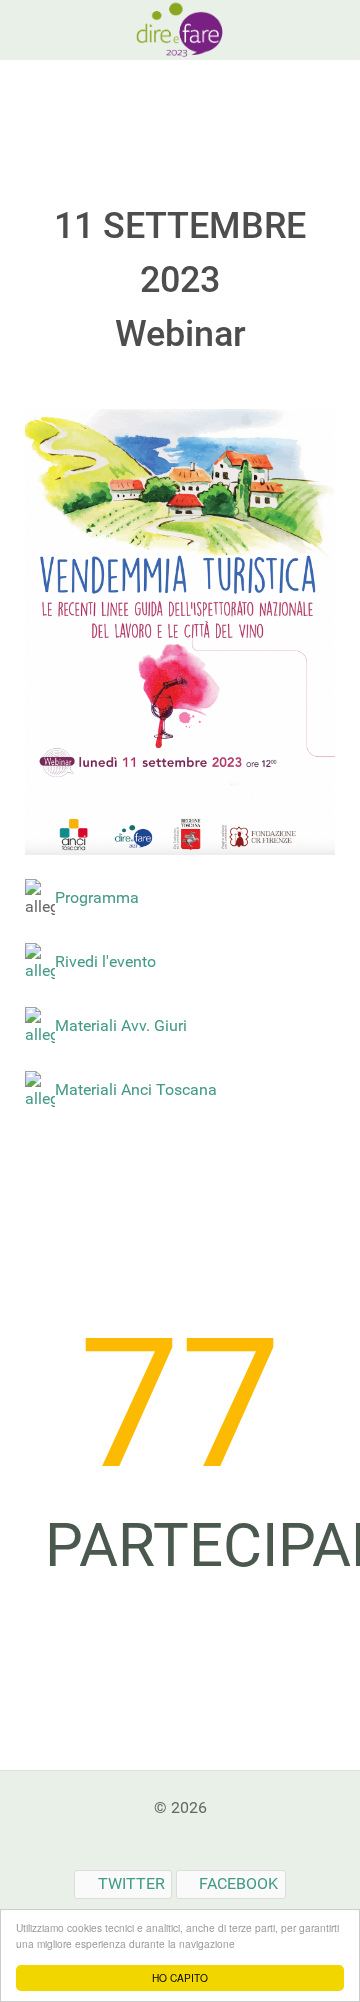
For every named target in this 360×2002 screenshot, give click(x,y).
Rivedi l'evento (105, 961)
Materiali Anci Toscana (136, 1089)
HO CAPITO (180, 1977)
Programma (97, 897)
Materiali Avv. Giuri (121, 1025)
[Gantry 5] (180, 28)
